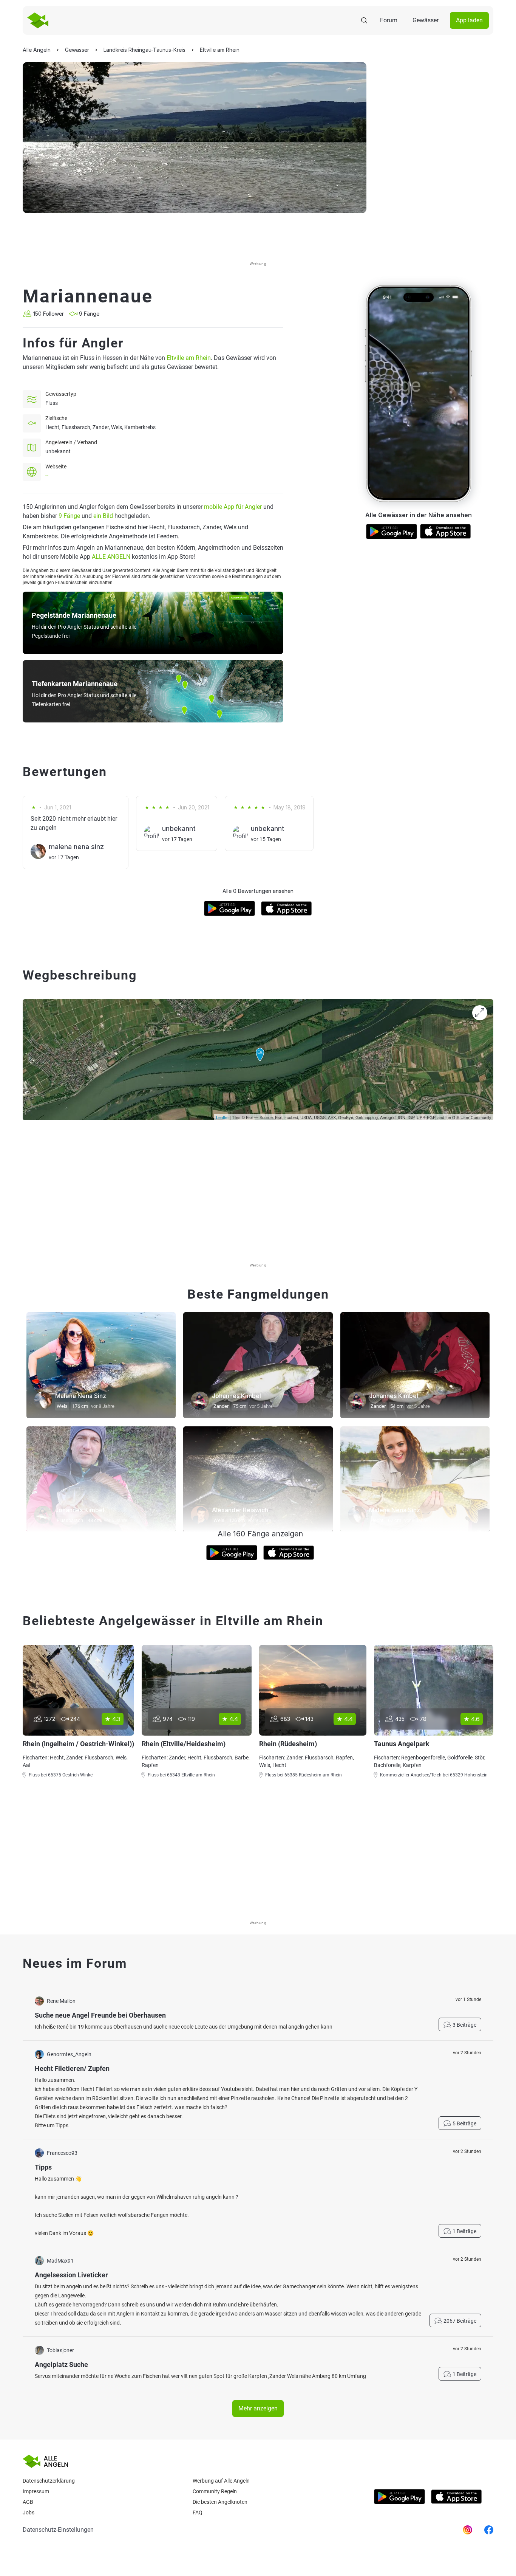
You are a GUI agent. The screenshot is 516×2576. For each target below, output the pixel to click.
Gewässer (426, 20)
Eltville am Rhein (189, 358)
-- (47, 476)
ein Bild (103, 516)
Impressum (36, 2491)
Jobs (29, 2512)
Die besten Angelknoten (220, 2502)
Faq (198, 2512)
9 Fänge (69, 516)
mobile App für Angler (233, 507)
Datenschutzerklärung (49, 2481)
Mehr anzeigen (258, 2408)
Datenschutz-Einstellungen (58, 2530)
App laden (469, 20)
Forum (389, 20)
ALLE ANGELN (111, 557)
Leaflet (222, 1117)
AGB (28, 2502)
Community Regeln (215, 2491)
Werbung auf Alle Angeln (221, 2481)
